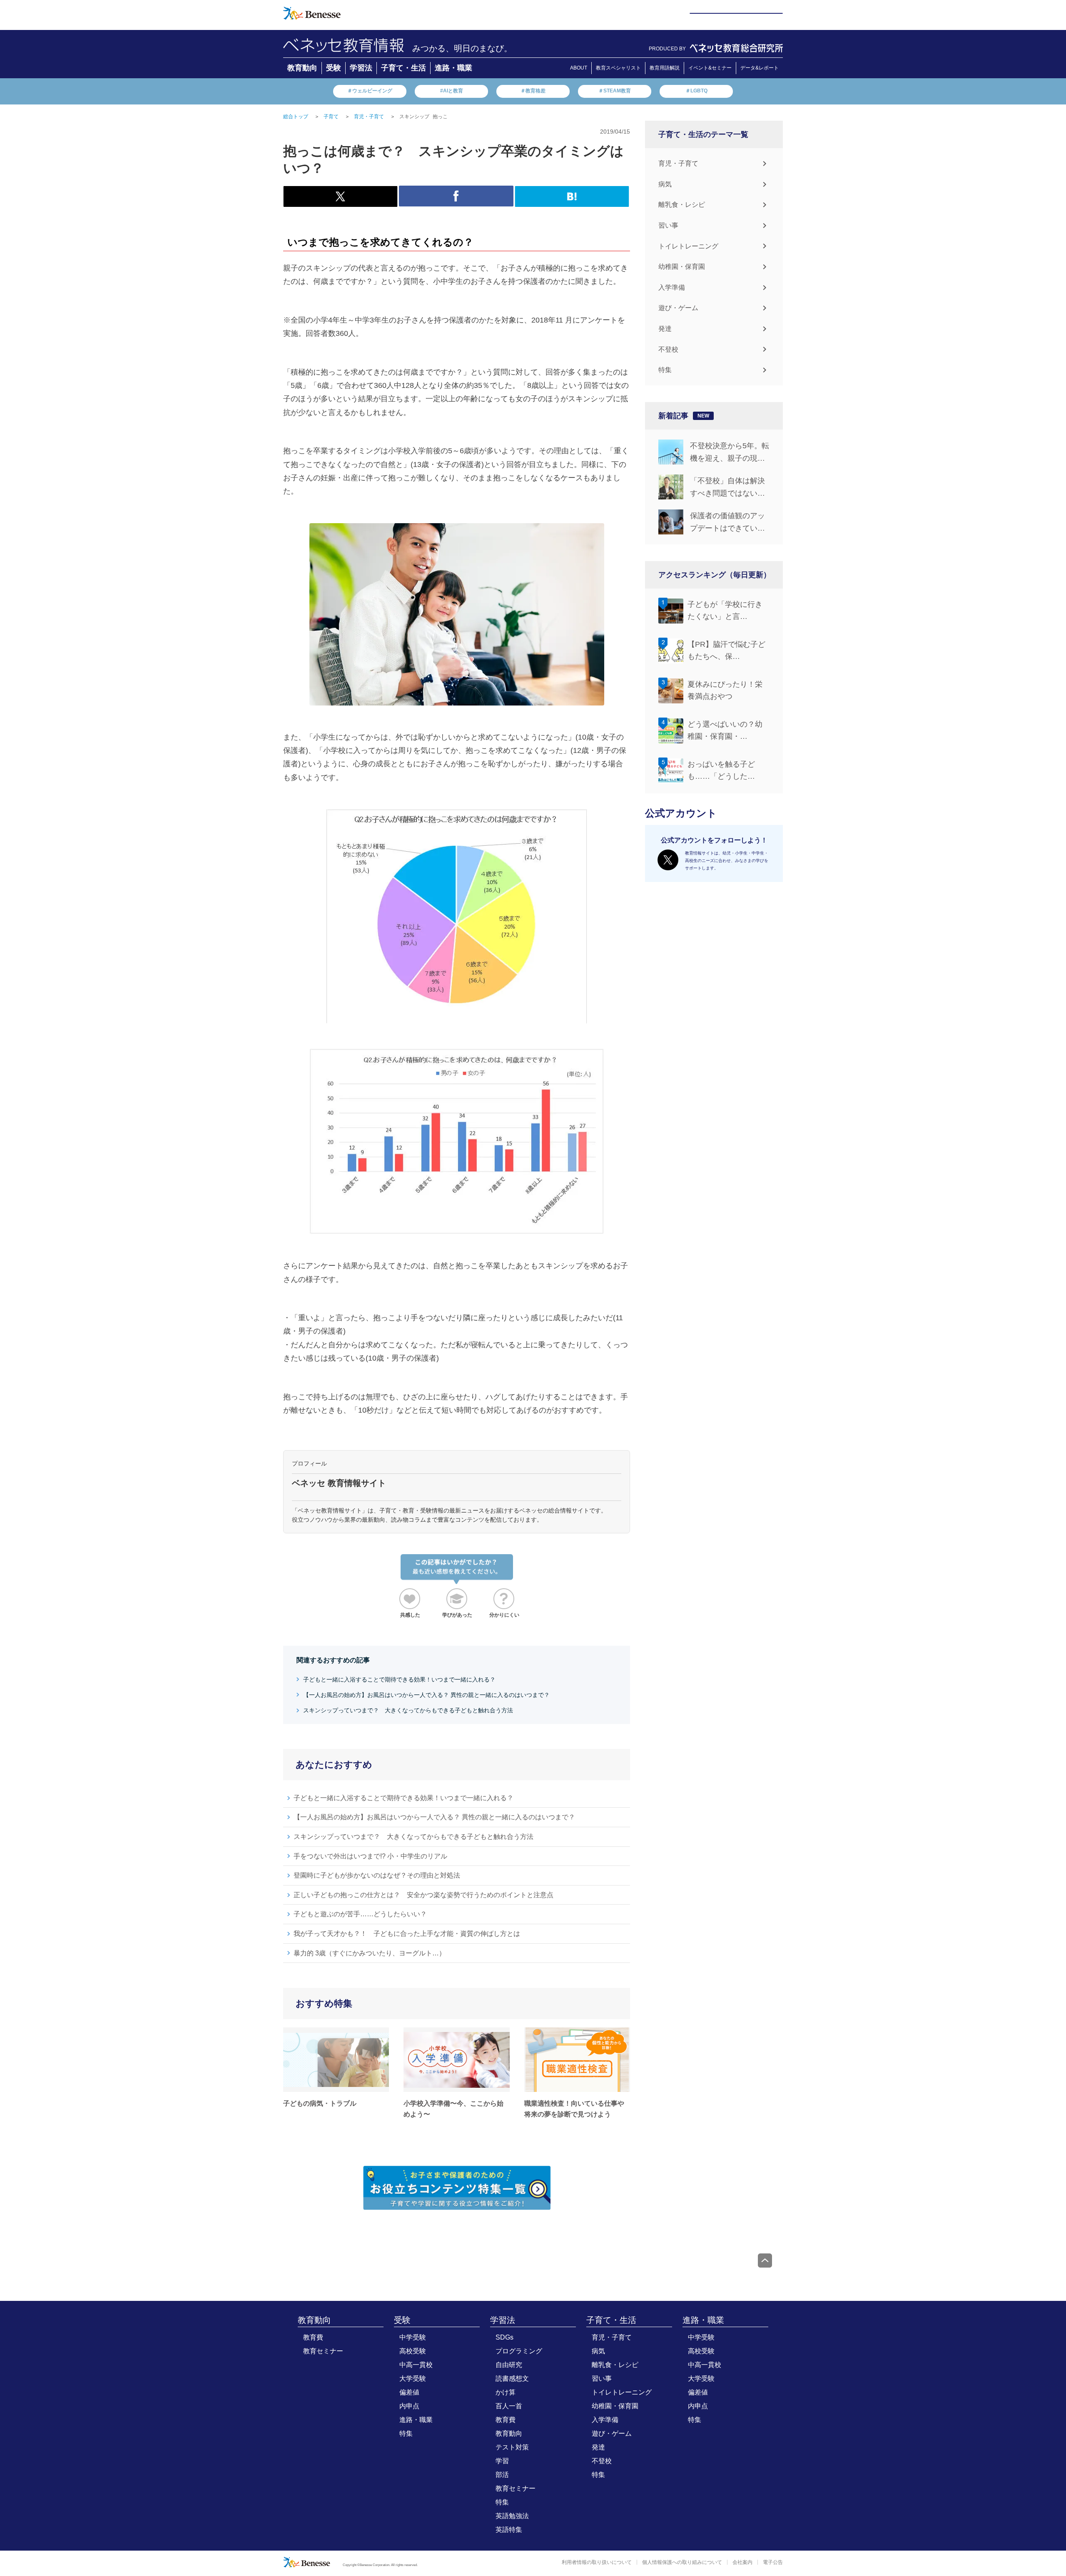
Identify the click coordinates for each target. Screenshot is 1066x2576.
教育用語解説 (665, 68)
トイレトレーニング (688, 246)
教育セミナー (323, 2351)
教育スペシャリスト (618, 68)
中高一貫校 (416, 2365)
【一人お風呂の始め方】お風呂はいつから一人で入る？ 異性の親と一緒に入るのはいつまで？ (426, 1695)
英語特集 (509, 2530)
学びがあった (457, 1615)
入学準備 (672, 287)
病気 (665, 184)
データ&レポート (760, 68)
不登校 (668, 349)
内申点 (409, 2406)
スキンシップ (414, 117)
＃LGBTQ (696, 91)
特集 (665, 370)
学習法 (361, 68)
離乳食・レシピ (682, 205)
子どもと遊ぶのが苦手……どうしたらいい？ (360, 1914)
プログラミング (519, 2351)
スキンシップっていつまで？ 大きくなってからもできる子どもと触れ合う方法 (408, 1710)
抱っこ (440, 117)
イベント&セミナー (710, 68)
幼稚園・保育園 (682, 267)
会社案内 (742, 2562)
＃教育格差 (533, 91)
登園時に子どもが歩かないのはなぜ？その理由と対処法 (377, 1875)
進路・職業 (453, 68)
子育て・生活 (403, 68)
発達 (665, 329)
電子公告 (773, 2562)
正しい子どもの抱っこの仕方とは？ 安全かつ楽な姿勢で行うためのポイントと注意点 (423, 1895)
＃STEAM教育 (615, 91)
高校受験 (413, 2351)
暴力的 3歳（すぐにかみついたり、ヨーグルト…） (370, 1953)
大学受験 (413, 2379)
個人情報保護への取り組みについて (682, 2562)
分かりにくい (504, 1615)
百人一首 (509, 2406)
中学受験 (413, 2337)
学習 (502, 2461)
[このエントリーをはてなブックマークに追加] (572, 202)
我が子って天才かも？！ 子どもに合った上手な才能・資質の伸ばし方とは (407, 1934)
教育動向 (302, 68)
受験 (334, 68)
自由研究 (509, 2365)
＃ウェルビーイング (370, 91)
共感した (410, 1615)
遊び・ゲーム (678, 308)
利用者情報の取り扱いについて (597, 2562)
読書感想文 (512, 2379)
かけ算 (506, 2392)
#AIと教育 (452, 91)
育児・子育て (678, 163)
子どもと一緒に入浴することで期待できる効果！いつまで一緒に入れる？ (399, 1679)
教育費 (313, 2337)
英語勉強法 (512, 2516)
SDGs (504, 2337)
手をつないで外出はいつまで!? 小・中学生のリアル (370, 1856)
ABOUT (579, 68)
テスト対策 (512, 2447)
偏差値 (409, 2392)
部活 (502, 2475)
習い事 (668, 225)
